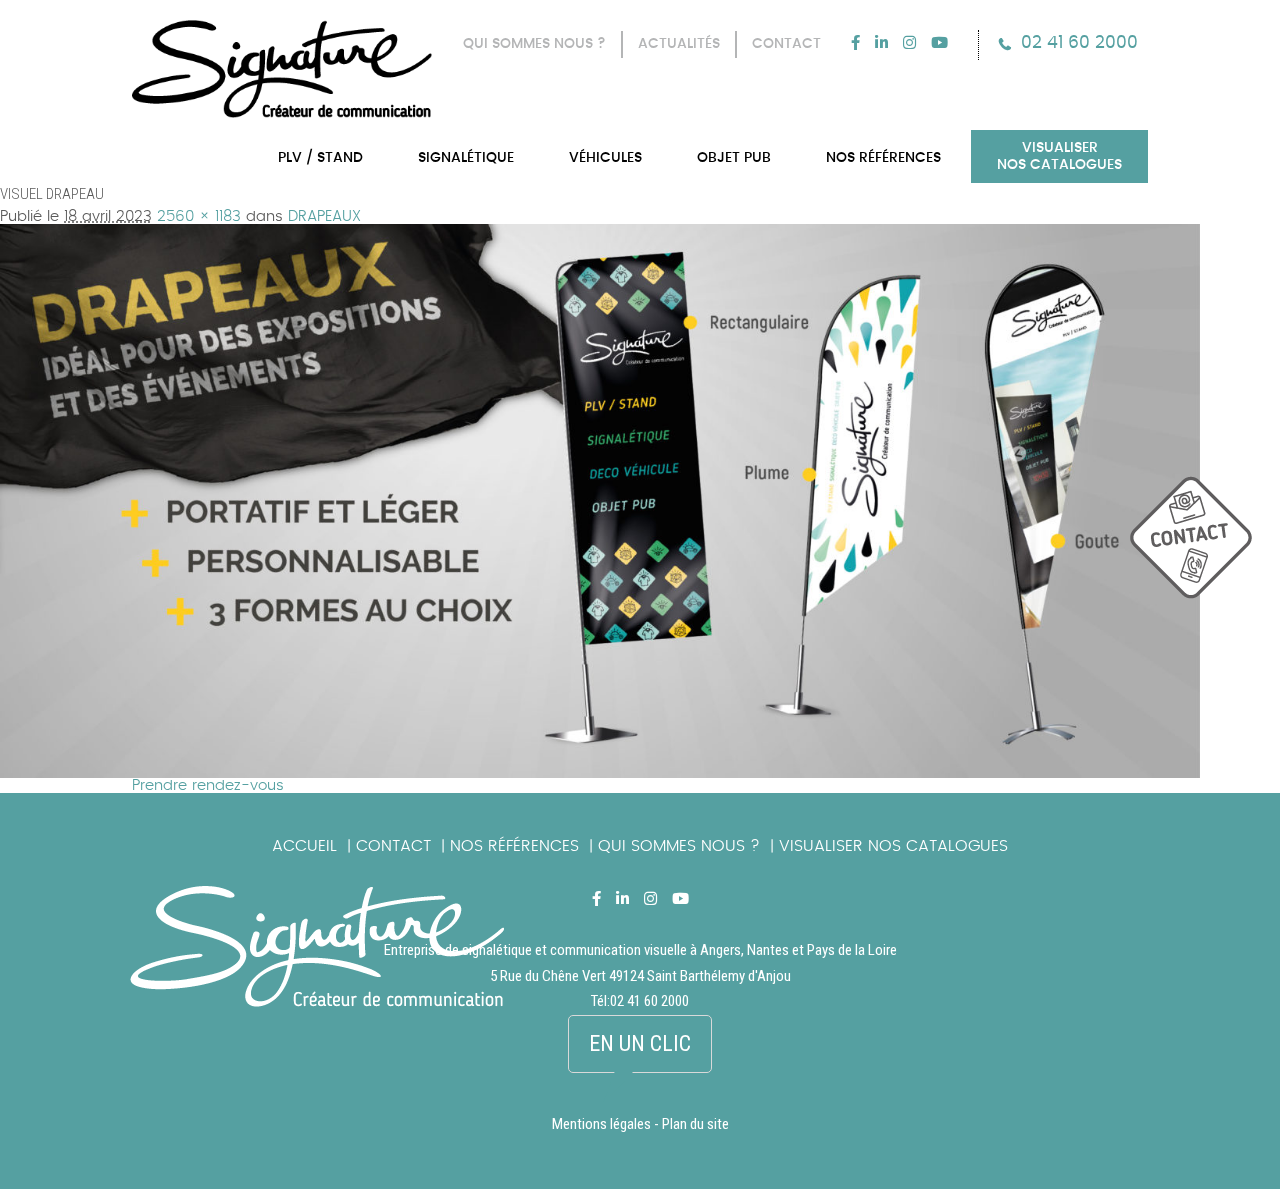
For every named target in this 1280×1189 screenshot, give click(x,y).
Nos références (514, 846)
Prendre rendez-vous (208, 785)
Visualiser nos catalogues (893, 846)
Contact (393, 846)
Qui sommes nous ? (679, 846)
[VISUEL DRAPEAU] (600, 231)
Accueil (304, 846)
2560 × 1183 (199, 216)
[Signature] (282, 69)
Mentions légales (601, 1124)
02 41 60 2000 (1079, 42)
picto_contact (1205, 547)
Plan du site (695, 1124)
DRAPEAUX (324, 216)
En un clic (640, 1043)
